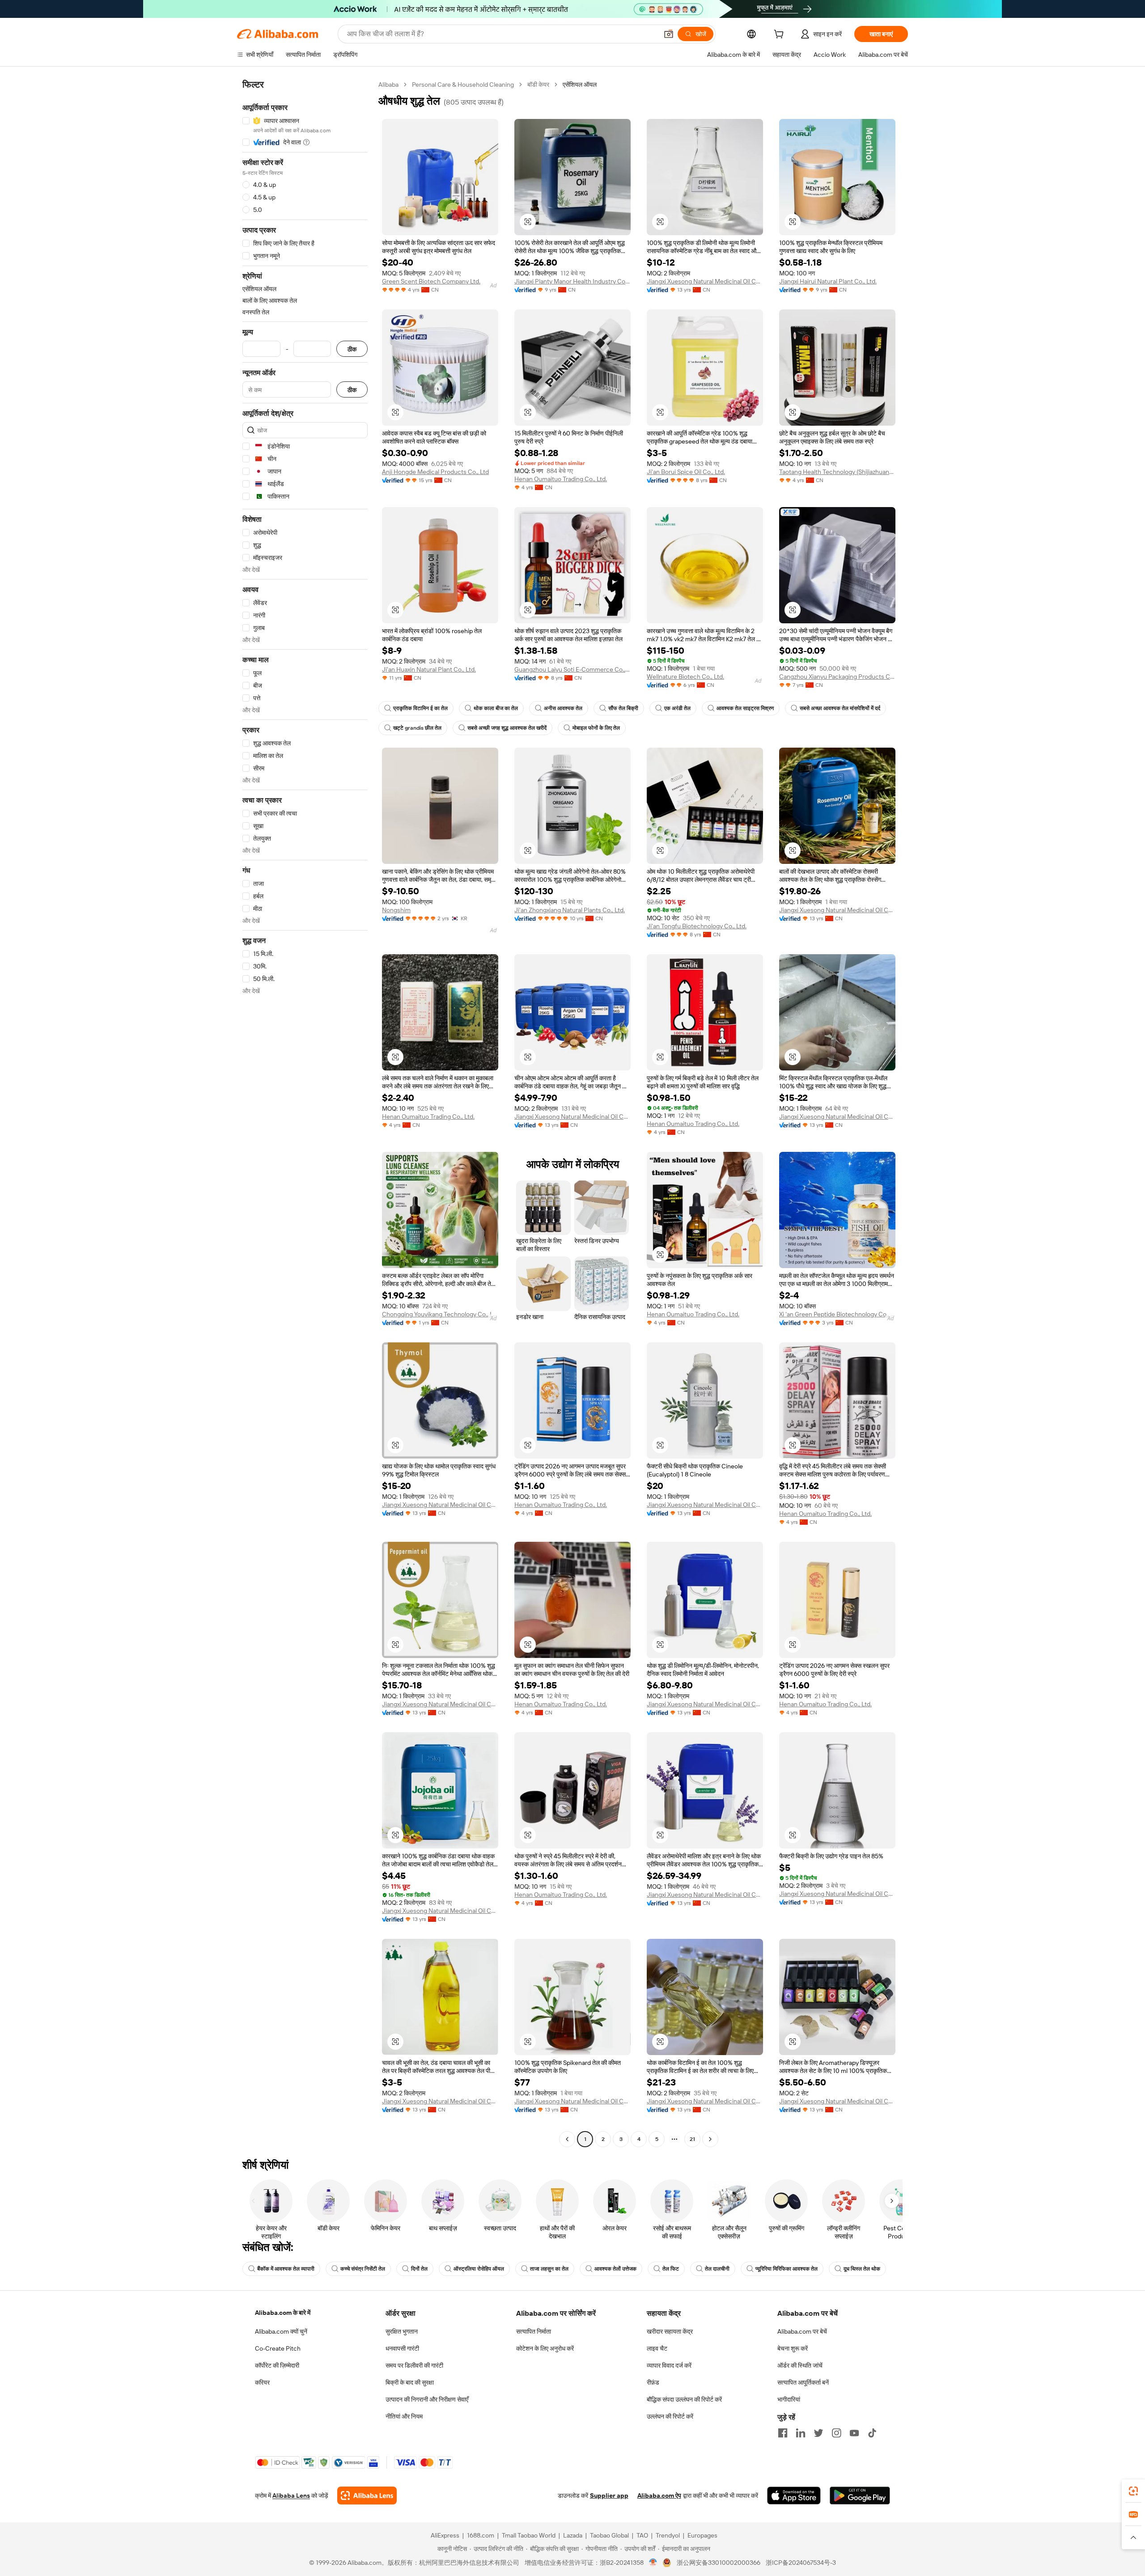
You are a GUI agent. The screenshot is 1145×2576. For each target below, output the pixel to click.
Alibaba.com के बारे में (283, 2313)
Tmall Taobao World (529, 2535)
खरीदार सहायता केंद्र (670, 2331)
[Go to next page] (710, 2139)
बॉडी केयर (538, 85)
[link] (1133, 2491)
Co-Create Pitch (278, 2348)
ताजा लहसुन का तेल (549, 2269)
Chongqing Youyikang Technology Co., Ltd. (440, 1314)
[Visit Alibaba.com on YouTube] (854, 2433)
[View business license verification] (653, 2563)
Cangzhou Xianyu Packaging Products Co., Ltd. (837, 677)
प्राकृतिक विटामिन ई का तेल (420, 708)
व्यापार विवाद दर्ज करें (669, 2365)
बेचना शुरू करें (793, 2348)
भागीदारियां (789, 2399)
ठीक (352, 349)
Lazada (573, 2535)
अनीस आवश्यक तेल (563, 708)
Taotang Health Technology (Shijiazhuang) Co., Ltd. (837, 472)
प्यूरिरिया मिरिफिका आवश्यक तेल (787, 2269)
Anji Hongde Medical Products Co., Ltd (435, 472)
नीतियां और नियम (404, 2416)
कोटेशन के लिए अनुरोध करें (545, 2348)
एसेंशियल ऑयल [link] (580, 85)
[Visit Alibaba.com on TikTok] (872, 2433)
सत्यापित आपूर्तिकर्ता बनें (803, 2382)
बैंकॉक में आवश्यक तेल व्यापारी (286, 2269)
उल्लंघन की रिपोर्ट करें (670, 2416)
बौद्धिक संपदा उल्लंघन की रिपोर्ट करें (684, 2399)
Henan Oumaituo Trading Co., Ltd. (561, 479)
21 (692, 2139)
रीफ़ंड (653, 2382)
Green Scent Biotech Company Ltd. (431, 281)
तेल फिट (671, 2269)
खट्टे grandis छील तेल (417, 728)
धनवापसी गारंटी (402, 2348)
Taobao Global (609, 2535)
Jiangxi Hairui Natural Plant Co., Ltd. (828, 281)
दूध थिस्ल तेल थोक (862, 2269)
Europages (702, 2535)
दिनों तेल (419, 2269)
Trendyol (668, 2535)
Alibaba (388, 85)
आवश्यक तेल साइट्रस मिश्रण (745, 708)
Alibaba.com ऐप (659, 2496)
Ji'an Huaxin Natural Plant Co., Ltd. (429, 669)
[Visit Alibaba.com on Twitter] (818, 2433)
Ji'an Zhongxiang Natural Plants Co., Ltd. (570, 910)
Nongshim (396, 910)
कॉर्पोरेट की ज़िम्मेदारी (277, 2365)
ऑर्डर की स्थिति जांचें (800, 2365)
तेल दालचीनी (717, 2269)
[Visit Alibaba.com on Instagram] (836, 2433)
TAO (642, 2535)
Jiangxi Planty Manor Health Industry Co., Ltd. (572, 281)
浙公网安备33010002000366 (719, 2563)
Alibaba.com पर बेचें (802, 2331)
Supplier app (609, 2496)
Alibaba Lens (291, 2496)
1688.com (481, 2535)
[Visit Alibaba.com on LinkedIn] (801, 2433)
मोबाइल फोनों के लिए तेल (596, 728)
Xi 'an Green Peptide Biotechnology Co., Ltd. (837, 1314)
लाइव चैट (657, 2348)
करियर (262, 2382)
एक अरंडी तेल (677, 708)
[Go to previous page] (567, 2139)
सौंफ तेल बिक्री (623, 708)
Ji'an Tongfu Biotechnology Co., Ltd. (697, 926)
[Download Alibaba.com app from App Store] (794, 2496)
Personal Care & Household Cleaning (463, 85)
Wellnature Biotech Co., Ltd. (685, 677)
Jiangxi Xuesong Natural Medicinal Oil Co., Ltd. (705, 281)
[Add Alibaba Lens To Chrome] (367, 2496)
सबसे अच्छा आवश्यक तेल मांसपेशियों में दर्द (840, 708)
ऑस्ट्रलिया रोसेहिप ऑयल (479, 2269)
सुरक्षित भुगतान (402, 2331)
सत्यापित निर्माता (534, 2331)
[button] (669, 34)
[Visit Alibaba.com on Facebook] (783, 2433)
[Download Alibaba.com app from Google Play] (860, 2496)
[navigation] (305, 1113)
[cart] (780, 35)
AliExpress (445, 2535)
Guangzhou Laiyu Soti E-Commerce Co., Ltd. (572, 669)
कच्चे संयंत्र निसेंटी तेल (363, 2269)
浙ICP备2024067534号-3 (801, 2563)
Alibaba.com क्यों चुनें (281, 2331)
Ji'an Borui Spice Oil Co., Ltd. (686, 472)
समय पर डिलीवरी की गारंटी (414, 2365)
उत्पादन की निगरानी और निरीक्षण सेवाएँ (427, 2399)
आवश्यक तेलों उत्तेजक (615, 2269)
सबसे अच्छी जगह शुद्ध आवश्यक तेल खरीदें (507, 728)
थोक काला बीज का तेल (496, 708)
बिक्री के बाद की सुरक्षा (410, 2382)
